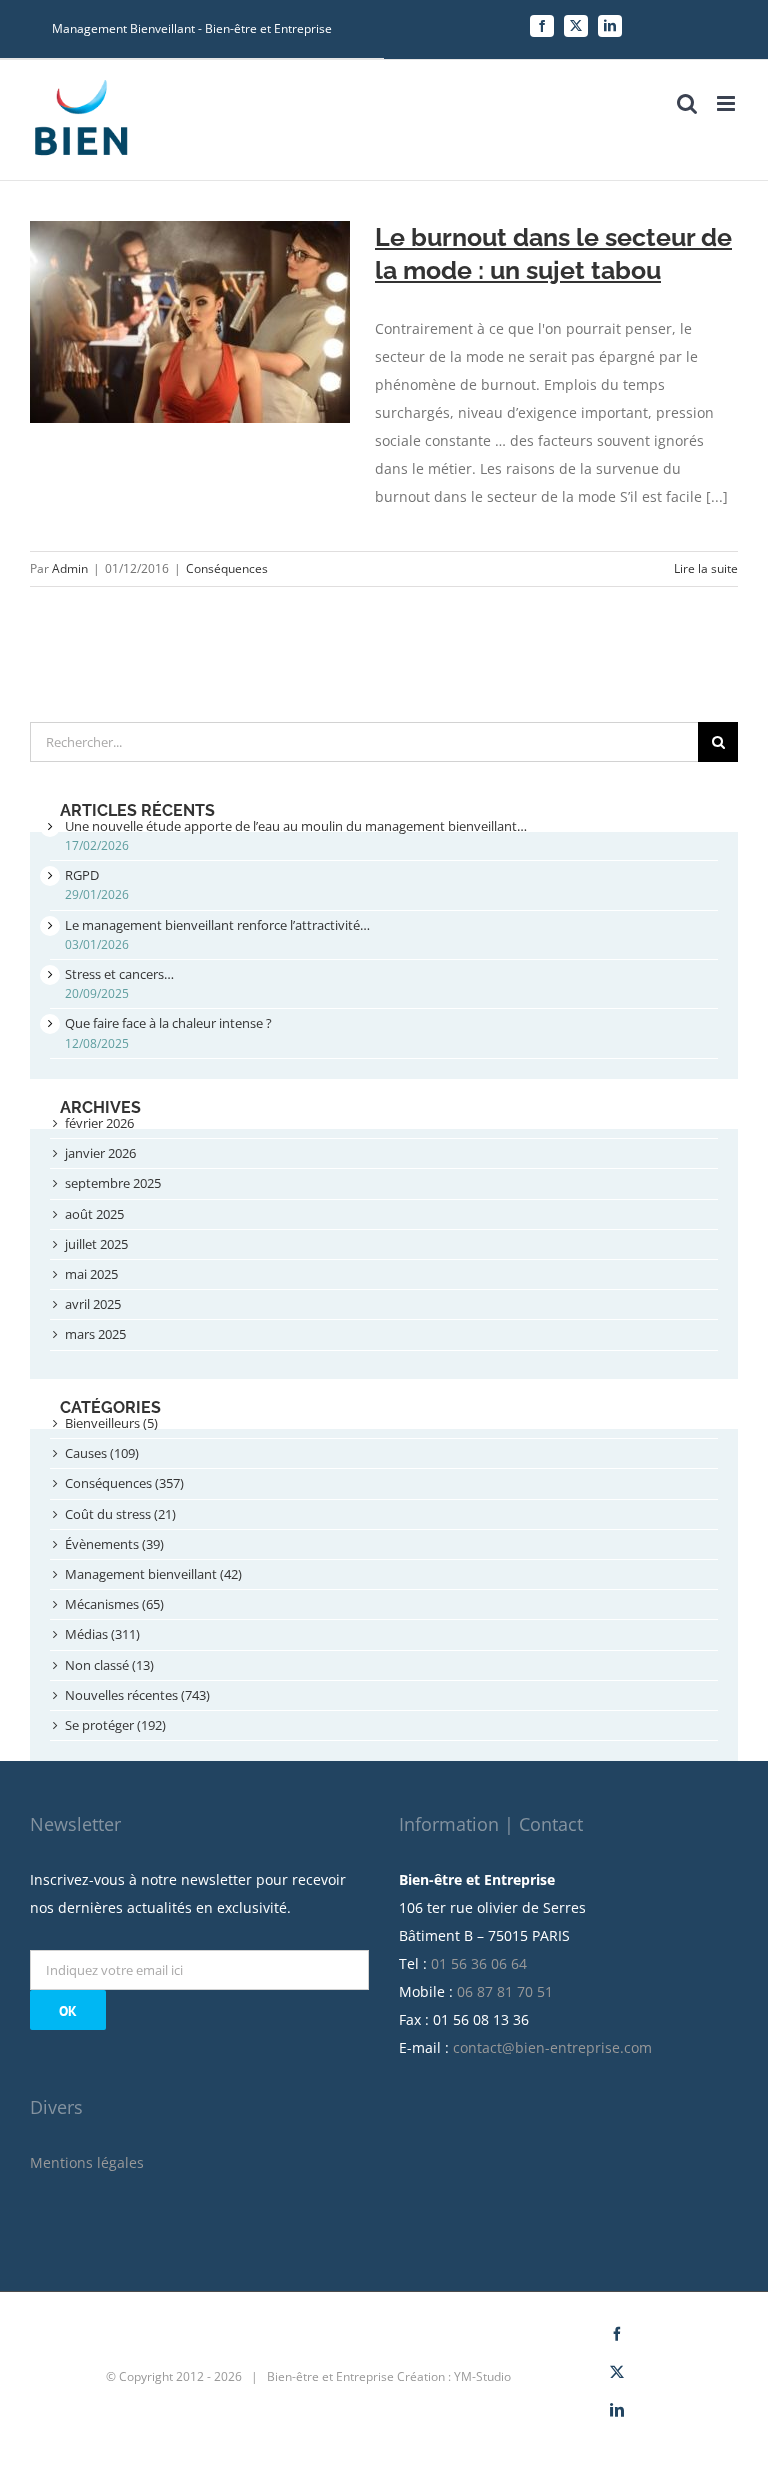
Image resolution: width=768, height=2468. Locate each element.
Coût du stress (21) (120, 1514)
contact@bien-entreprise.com (552, 2047)
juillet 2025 (96, 1244)
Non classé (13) (109, 1665)
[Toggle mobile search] (687, 103)
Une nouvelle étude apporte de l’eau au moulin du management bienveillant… (296, 826)
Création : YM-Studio (454, 2376)
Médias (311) (102, 1634)
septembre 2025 (113, 1183)
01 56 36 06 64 (479, 1963)
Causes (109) (102, 1453)
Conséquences (227, 568)
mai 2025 (91, 1274)
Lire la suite (706, 568)
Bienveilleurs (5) (111, 1423)
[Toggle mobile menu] (727, 103)
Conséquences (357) (124, 1483)
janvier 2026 (100, 1153)
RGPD (82, 875)
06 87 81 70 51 (505, 1991)
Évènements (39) (114, 1544)
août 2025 (94, 1214)
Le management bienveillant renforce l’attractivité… (217, 925)
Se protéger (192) (115, 1725)
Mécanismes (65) (114, 1604)
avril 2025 (93, 1304)
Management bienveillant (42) (153, 1574)
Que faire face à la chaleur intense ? (168, 1023)
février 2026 (99, 1123)
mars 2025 (95, 1334)
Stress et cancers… (119, 974)
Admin (70, 568)
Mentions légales (87, 2162)
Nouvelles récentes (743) (137, 1695)
